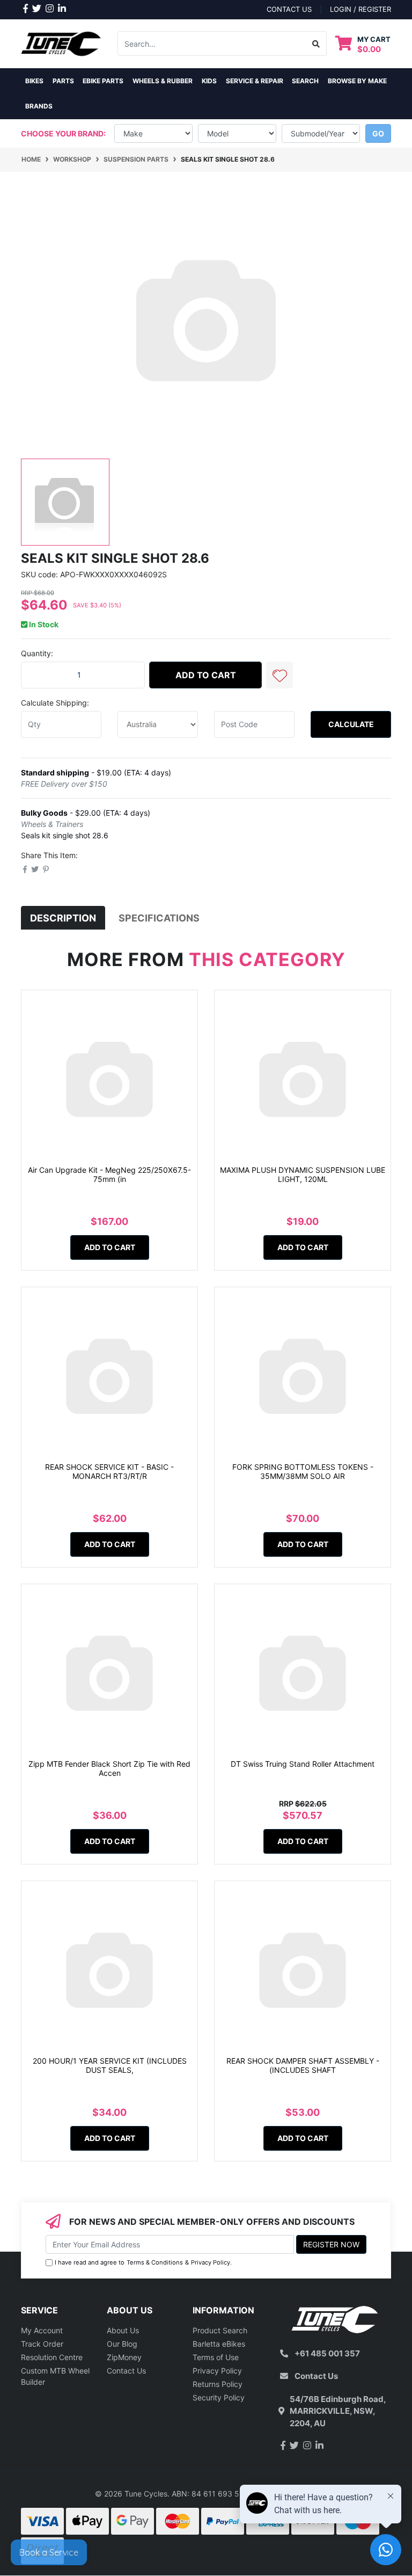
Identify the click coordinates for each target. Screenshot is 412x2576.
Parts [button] (63, 81)
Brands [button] (39, 106)
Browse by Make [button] (357, 81)
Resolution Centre (52, 2357)
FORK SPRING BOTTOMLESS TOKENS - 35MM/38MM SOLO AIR (303, 1471)
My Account (42, 2330)
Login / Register (360, 9)
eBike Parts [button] (103, 81)
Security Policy (219, 2397)
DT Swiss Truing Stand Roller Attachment (303, 1764)
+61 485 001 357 (327, 2353)
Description (63, 918)
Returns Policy (218, 2384)
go (378, 133)
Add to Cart (206, 675)
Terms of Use (216, 2357)
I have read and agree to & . (143, 2262)
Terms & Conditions (155, 2262)
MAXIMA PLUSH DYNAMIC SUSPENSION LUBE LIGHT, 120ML (303, 1174)
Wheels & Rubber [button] (163, 81)
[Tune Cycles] (61, 43)
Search (305, 81)
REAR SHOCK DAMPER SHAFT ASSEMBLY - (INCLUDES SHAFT (303, 2065)
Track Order (42, 2344)
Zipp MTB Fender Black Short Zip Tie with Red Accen (109, 1768)
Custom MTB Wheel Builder (55, 2376)
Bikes (34, 81)
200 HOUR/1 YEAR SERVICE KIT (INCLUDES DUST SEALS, (110, 2065)
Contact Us (126, 2371)
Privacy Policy (211, 2262)
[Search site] (316, 43)
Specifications (159, 918)
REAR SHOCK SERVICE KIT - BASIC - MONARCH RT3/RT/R (109, 1471)
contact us (289, 9)
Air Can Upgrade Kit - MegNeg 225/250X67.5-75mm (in (109, 1174)
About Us (123, 2330)
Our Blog (122, 2344)
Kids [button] (209, 81)
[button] (279, 675)
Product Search (220, 2330)
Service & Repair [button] (255, 81)
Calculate (351, 724)
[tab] (63, 918)
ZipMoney (124, 2357)
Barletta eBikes (219, 2344)
